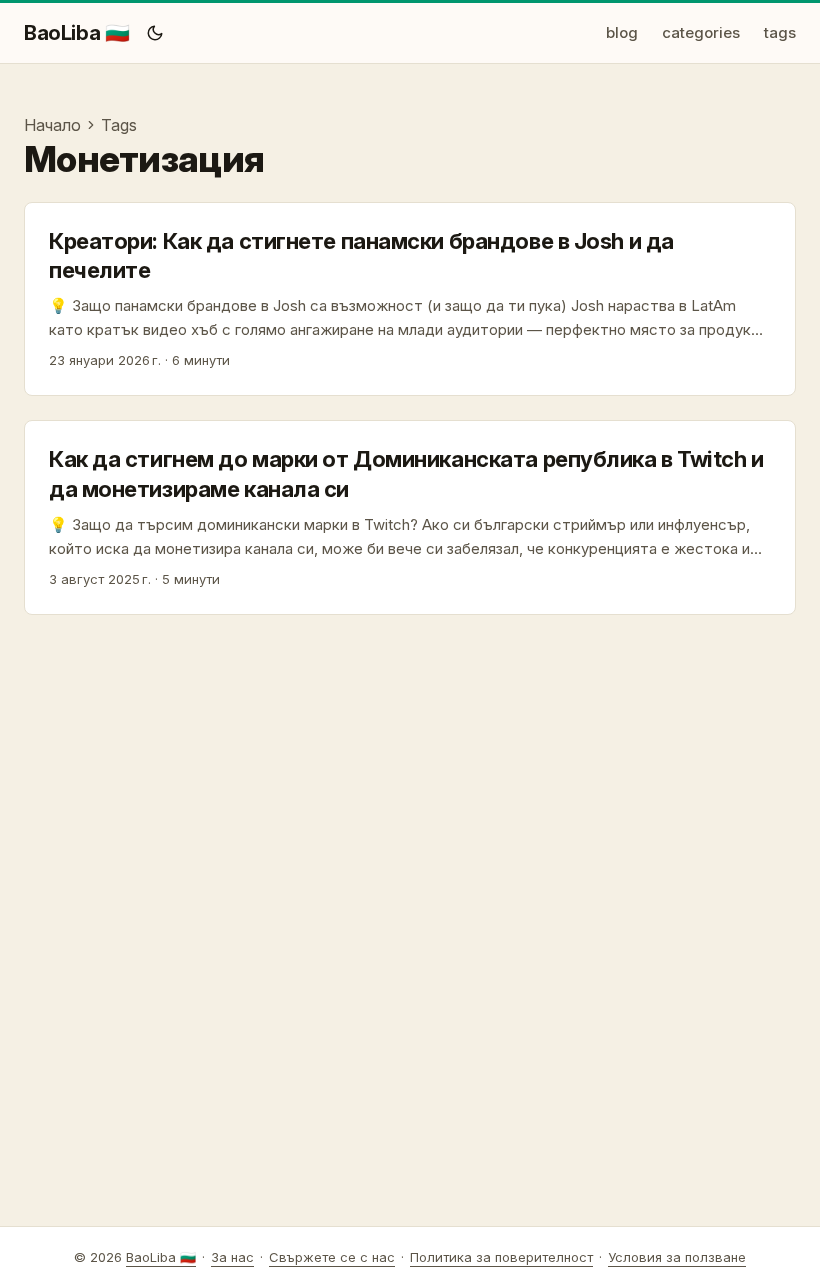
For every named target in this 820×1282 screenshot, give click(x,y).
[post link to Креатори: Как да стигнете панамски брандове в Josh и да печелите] (410, 299)
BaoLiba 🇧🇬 (76, 33)
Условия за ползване (677, 1257)
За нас (232, 1257)
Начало (52, 125)
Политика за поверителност (501, 1257)
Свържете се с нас (332, 1257)
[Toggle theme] (155, 33)
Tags (119, 125)
